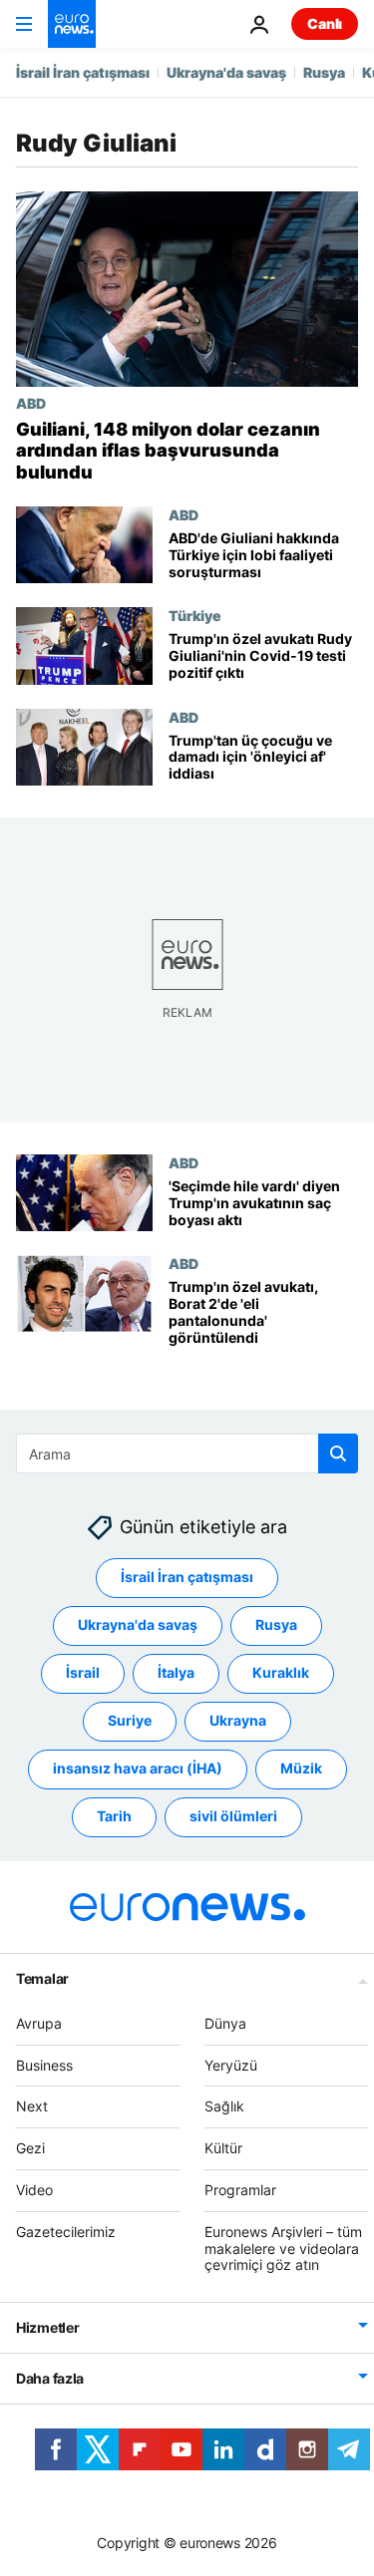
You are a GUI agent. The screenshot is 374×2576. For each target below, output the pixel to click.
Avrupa (39, 2023)
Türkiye (195, 615)
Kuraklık (281, 1673)
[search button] (338, 1453)
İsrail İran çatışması (83, 72)
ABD (31, 403)
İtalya (176, 1673)
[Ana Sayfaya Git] (72, 24)
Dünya (225, 2023)
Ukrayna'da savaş (226, 72)
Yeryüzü (231, 2065)
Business (44, 2065)
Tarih (114, 1817)
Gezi (30, 2148)
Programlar (240, 2190)
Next (32, 2107)
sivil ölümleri (233, 1817)
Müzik (301, 1769)
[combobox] (187, 1453)
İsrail (83, 1673)
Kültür (223, 2148)
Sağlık (224, 2107)
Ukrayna (238, 1721)
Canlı (325, 23)
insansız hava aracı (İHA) (138, 1769)
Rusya (324, 72)
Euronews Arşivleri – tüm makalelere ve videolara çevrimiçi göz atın (283, 2249)
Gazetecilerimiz (66, 2232)
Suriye (130, 1721)
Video (34, 2190)
